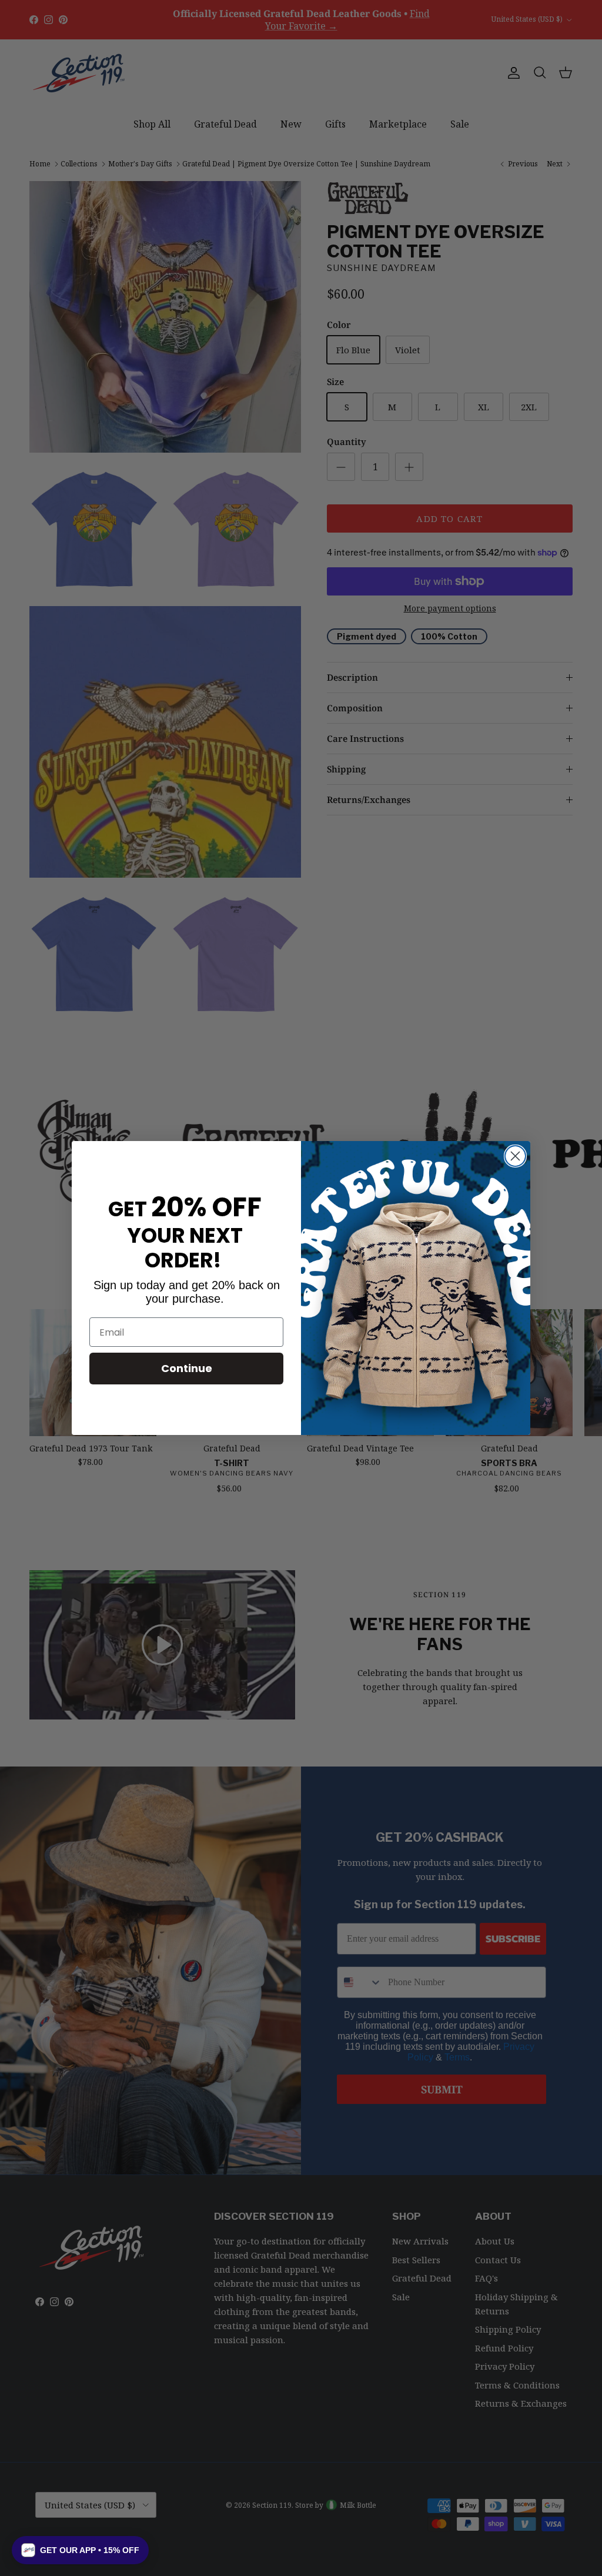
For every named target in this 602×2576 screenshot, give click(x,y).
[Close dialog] (515, 1156)
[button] (80, 2550)
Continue (187, 1368)
